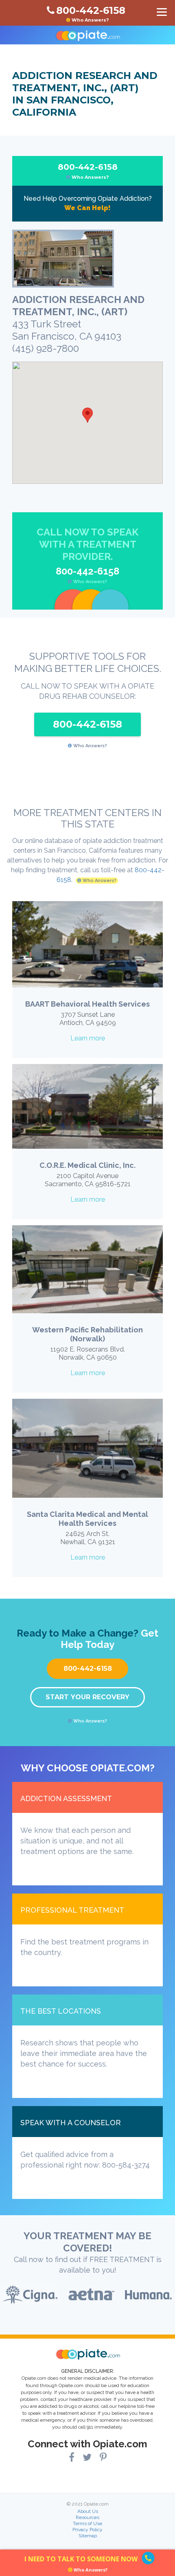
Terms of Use (87, 2523)
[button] (87, 415)
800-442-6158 (88, 171)
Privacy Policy (87, 2530)
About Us (88, 2511)
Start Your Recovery (87, 1697)
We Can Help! (87, 208)
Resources (87, 2517)
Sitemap (88, 2536)
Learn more (88, 1038)
